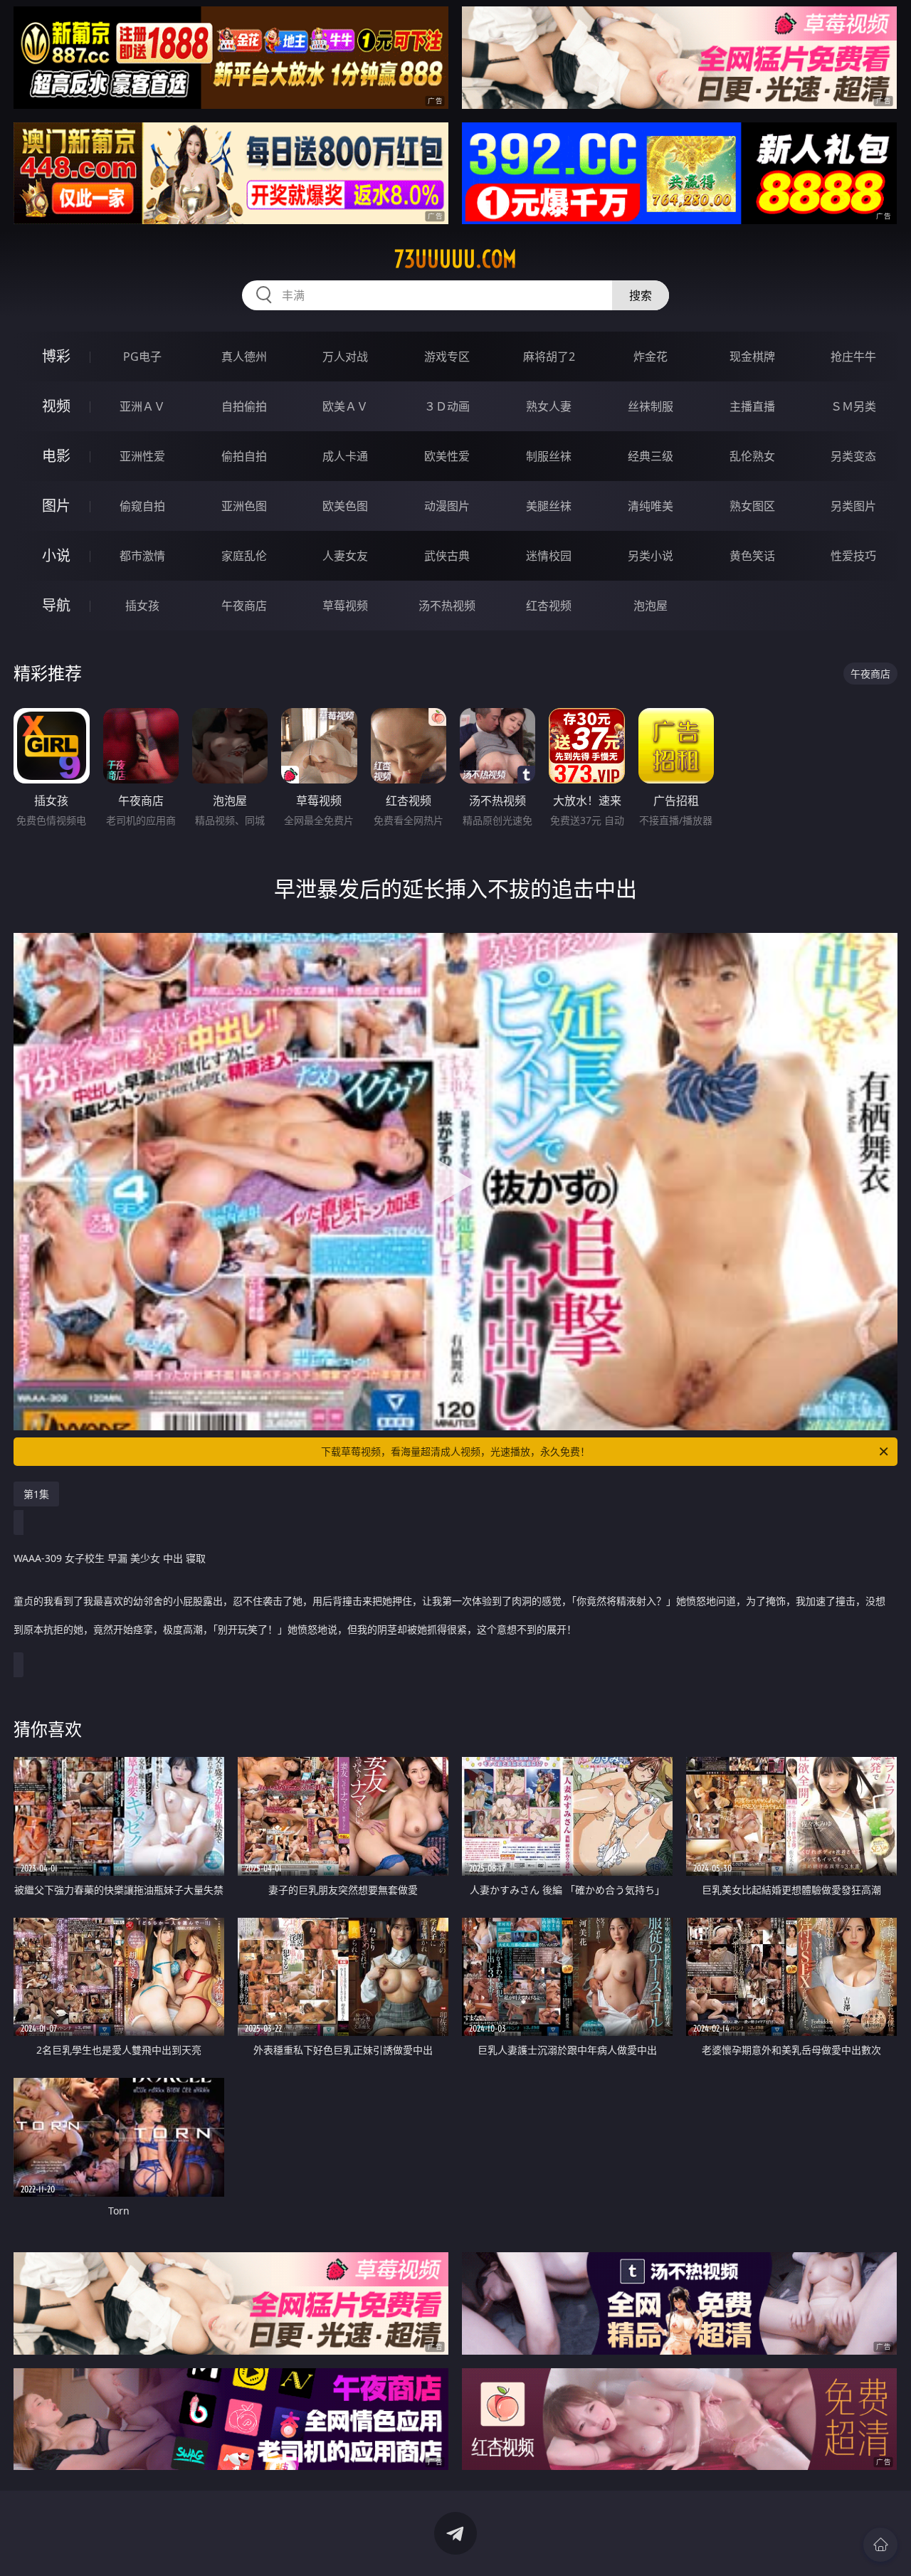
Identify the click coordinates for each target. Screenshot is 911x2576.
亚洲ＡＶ (142, 406)
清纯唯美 (651, 506)
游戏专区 (447, 357)
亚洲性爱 (142, 456)
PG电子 (142, 357)
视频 (56, 406)
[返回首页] (880, 2545)
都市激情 (142, 556)
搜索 (641, 295)
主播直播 (752, 406)
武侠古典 (447, 556)
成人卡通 (345, 456)
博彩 (56, 356)
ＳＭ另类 (853, 406)
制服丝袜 (549, 456)
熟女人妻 (549, 406)
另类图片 (853, 506)
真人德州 (244, 357)
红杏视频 (549, 606)
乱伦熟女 (752, 456)
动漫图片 (447, 506)
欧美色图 (345, 506)
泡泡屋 (651, 606)
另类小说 (651, 556)
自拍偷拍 (244, 406)
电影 (56, 456)
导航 (56, 605)
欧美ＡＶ (345, 406)
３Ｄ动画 (447, 406)
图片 (56, 506)
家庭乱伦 (244, 556)
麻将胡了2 (549, 357)
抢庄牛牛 (853, 357)
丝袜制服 (651, 406)
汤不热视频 (447, 606)
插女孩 (142, 606)
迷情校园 (549, 556)
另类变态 (853, 456)
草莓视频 (345, 606)
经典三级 (651, 456)
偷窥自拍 (142, 506)
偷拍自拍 (244, 456)
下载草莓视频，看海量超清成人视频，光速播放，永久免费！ (455, 1451)
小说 (56, 555)
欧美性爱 (447, 456)
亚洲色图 (244, 506)
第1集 (36, 1494)
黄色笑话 (752, 556)
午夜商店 (244, 606)
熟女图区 (752, 506)
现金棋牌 (752, 357)
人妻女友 (345, 556)
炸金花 (651, 357)
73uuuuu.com (455, 259)
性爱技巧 (853, 556)
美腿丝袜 (549, 506)
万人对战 (345, 357)
